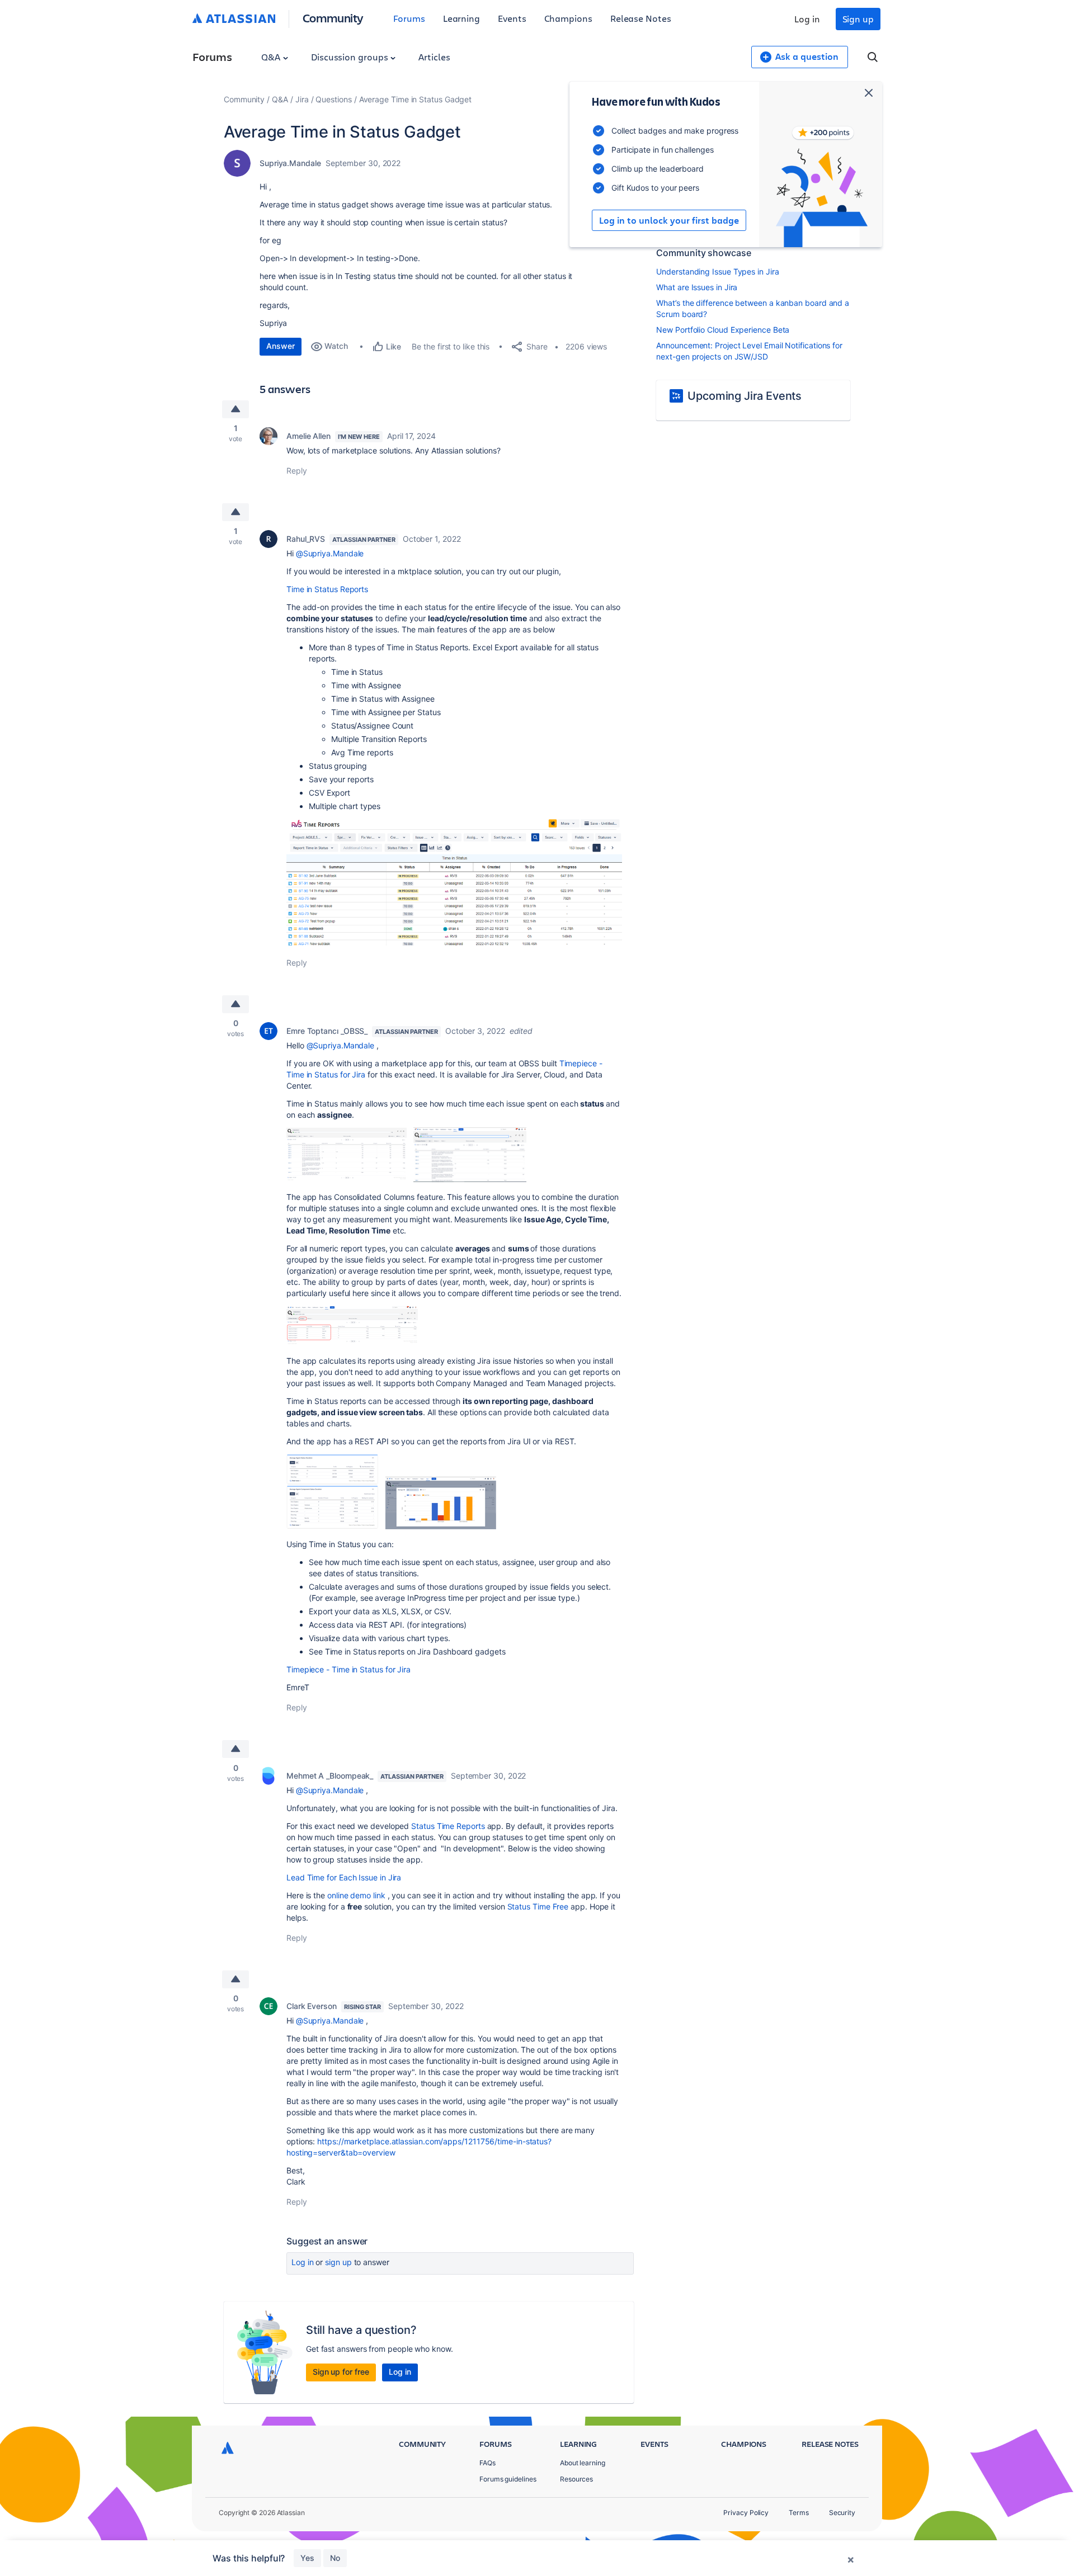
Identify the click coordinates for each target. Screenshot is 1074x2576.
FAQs (487, 2463)
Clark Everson (312, 2006)
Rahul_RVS (306, 539)
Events (512, 18)
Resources (576, 2479)
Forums (409, 18)
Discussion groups (351, 57)
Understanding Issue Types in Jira (717, 271)
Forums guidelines (508, 2479)
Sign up (858, 19)
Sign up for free (341, 2372)
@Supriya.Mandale (330, 553)
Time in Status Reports (327, 589)
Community (333, 18)
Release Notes (641, 18)
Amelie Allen (308, 436)
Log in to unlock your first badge (669, 220)
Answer (281, 346)
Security (842, 2513)
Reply (297, 471)
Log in (807, 19)
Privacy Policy (746, 2513)
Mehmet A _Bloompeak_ (330, 1776)
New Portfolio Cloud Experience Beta (723, 330)
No (335, 2558)
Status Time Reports (447, 1826)
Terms (799, 2513)
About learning (583, 2463)
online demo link (356, 1895)
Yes (307, 2558)
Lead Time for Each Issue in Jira (344, 1877)
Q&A (272, 57)
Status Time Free (538, 1906)
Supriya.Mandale (290, 163)
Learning (461, 18)
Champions (568, 18)
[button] (454, 882)
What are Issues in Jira (697, 287)
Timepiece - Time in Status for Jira (348, 1669)
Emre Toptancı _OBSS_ (327, 1031)
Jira (302, 99)
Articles (434, 57)
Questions (333, 99)
